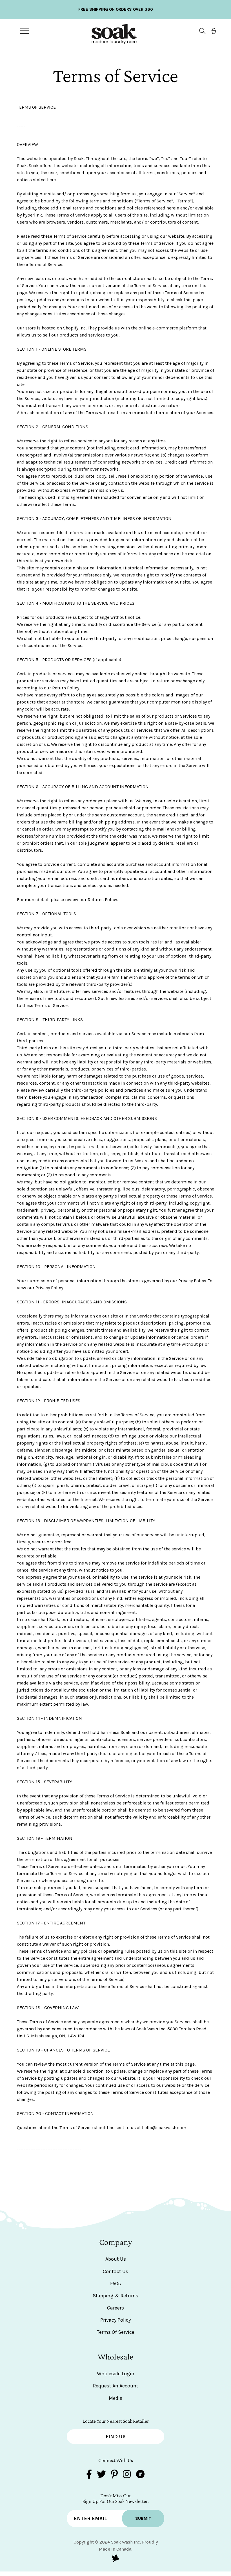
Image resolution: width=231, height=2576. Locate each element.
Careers (115, 2308)
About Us (116, 2259)
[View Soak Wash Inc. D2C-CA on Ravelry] (140, 2475)
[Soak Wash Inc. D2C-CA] (114, 31)
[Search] (200, 31)
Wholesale (115, 2357)
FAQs (115, 2284)
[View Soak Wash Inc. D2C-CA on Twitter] (101, 2475)
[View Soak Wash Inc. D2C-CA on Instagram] (127, 2475)
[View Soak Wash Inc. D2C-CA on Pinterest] (114, 2475)
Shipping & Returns (115, 2296)
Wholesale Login (116, 2374)
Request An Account (116, 2386)
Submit (143, 2518)
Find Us (116, 2437)
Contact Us (115, 2271)
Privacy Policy (115, 2320)
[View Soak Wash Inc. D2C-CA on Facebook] (89, 2475)
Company (116, 2242)
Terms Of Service (116, 2332)
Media (116, 2398)
